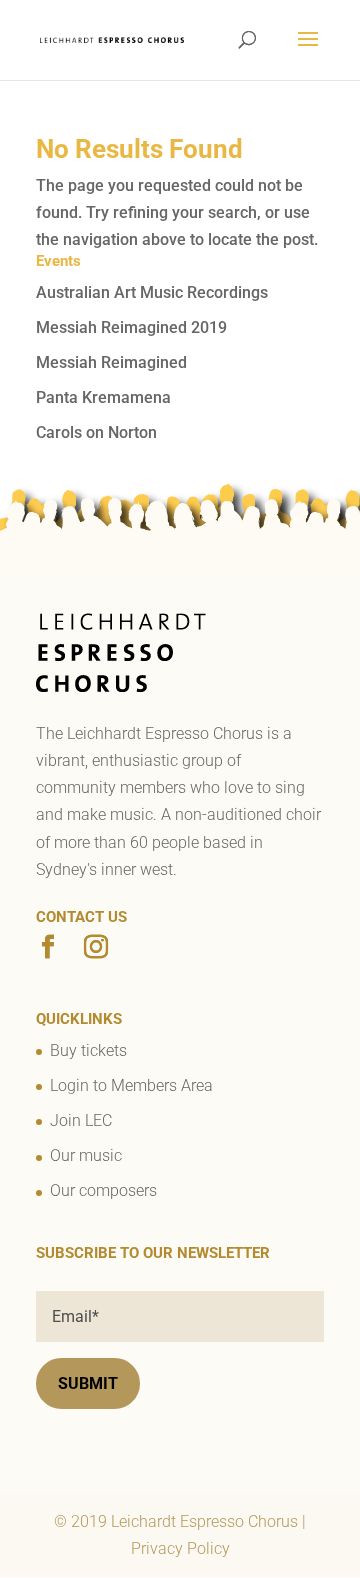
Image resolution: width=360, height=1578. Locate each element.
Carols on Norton (96, 432)
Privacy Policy (180, 1548)
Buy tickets (88, 1050)
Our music (86, 1155)
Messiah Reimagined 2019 (131, 327)
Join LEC (81, 1120)
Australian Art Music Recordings (152, 292)
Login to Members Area (131, 1085)
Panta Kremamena (103, 397)
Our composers (103, 1190)
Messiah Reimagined (111, 362)
